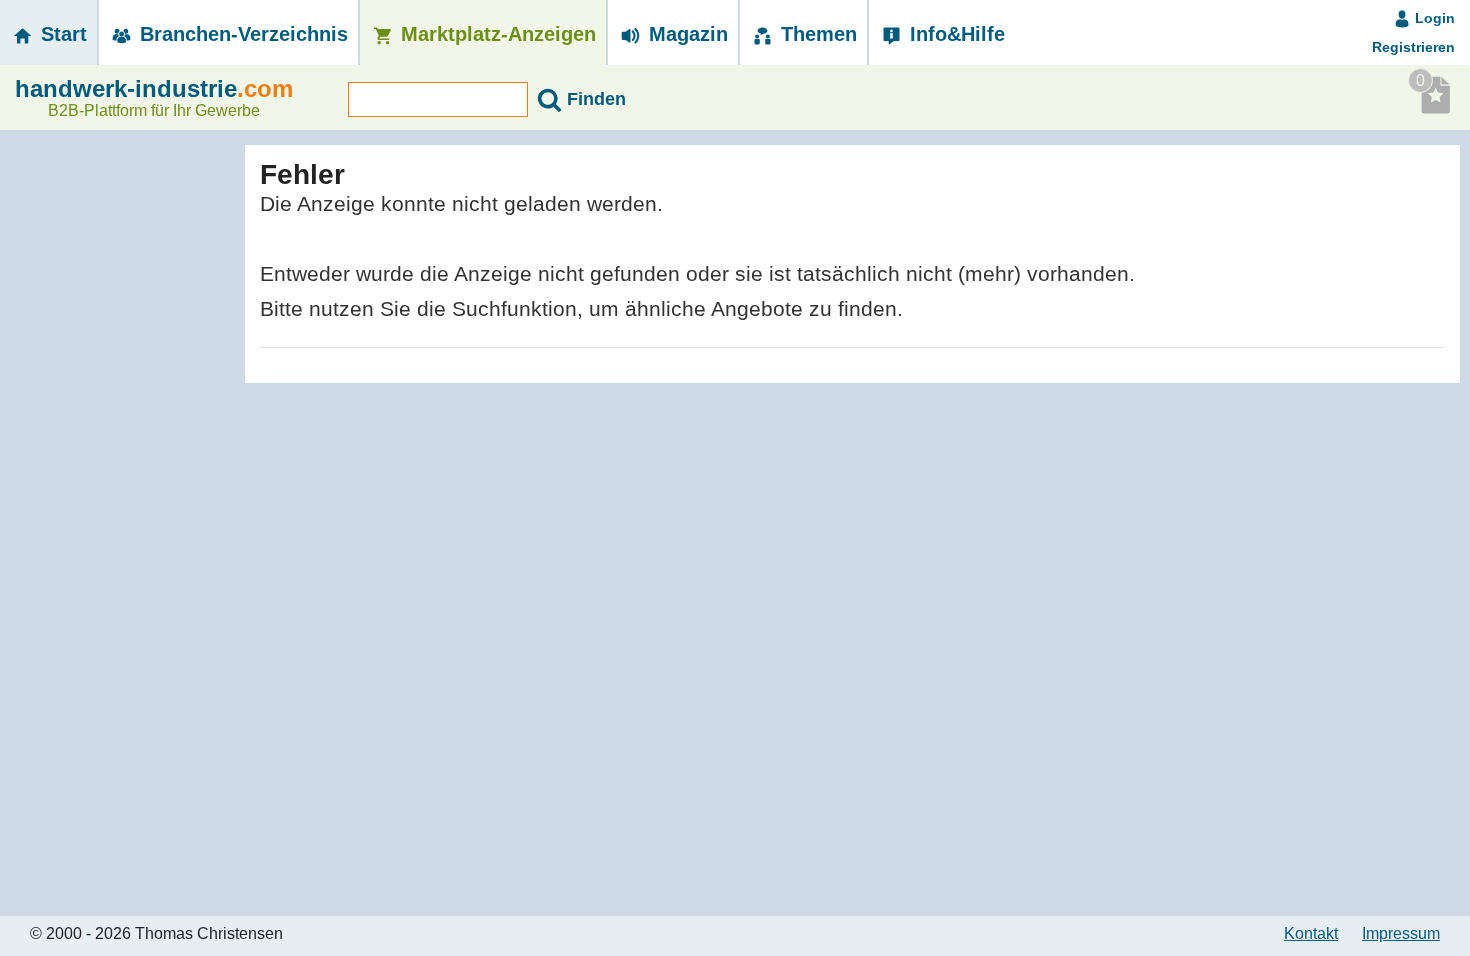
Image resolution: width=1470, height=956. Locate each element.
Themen (816, 34)
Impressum (1401, 933)
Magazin (685, 34)
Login (1433, 18)
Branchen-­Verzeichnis (241, 34)
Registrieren (1413, 47)
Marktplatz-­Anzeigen (495, 34)
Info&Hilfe (954, 34)
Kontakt (1311, 933)
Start (61, 34)
